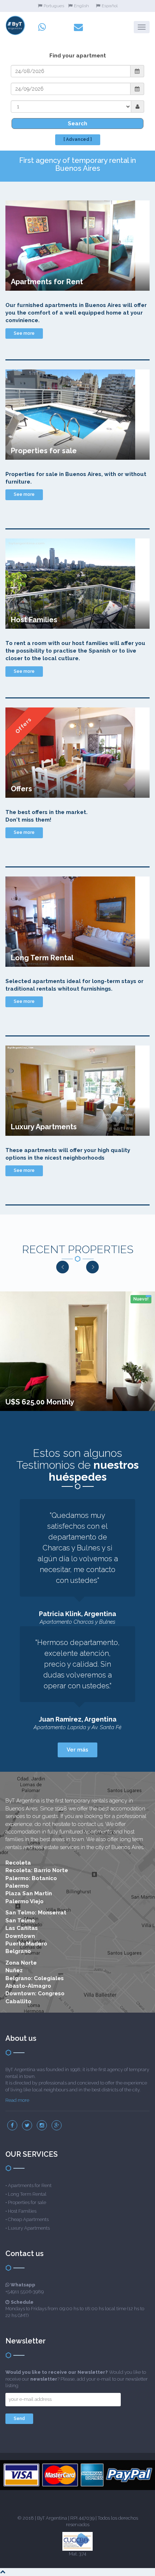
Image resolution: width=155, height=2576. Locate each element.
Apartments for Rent (30, 2185)
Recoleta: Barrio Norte (37, 1870)
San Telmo (20, 1921)
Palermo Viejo (25, 1901)
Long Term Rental (27, 2194)
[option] (77, 1351)
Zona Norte (21, 1963)
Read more (17, 2100)
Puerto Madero (26, 1944)
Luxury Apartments (29, 2228)
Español (110, 6)
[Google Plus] (57, 2125)
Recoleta (18, 1863)
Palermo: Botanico (31, 1878)
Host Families (22, 2211)
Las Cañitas (22, 1928)
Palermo (17, 1886)
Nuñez (14, 1970)
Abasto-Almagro (28, 1986)
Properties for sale (27, 2202)
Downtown (20, 1936)
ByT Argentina (52, 2518)
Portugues (54, 6)
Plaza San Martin (29, 1893)
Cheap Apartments (28, 2219)
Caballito (18, 2001)
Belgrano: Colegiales (35, 1978)
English (81, 6)
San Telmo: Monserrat (36, 1913)
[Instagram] (42, 2125)
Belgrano (18, 1951)
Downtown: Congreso (35, 1993)
